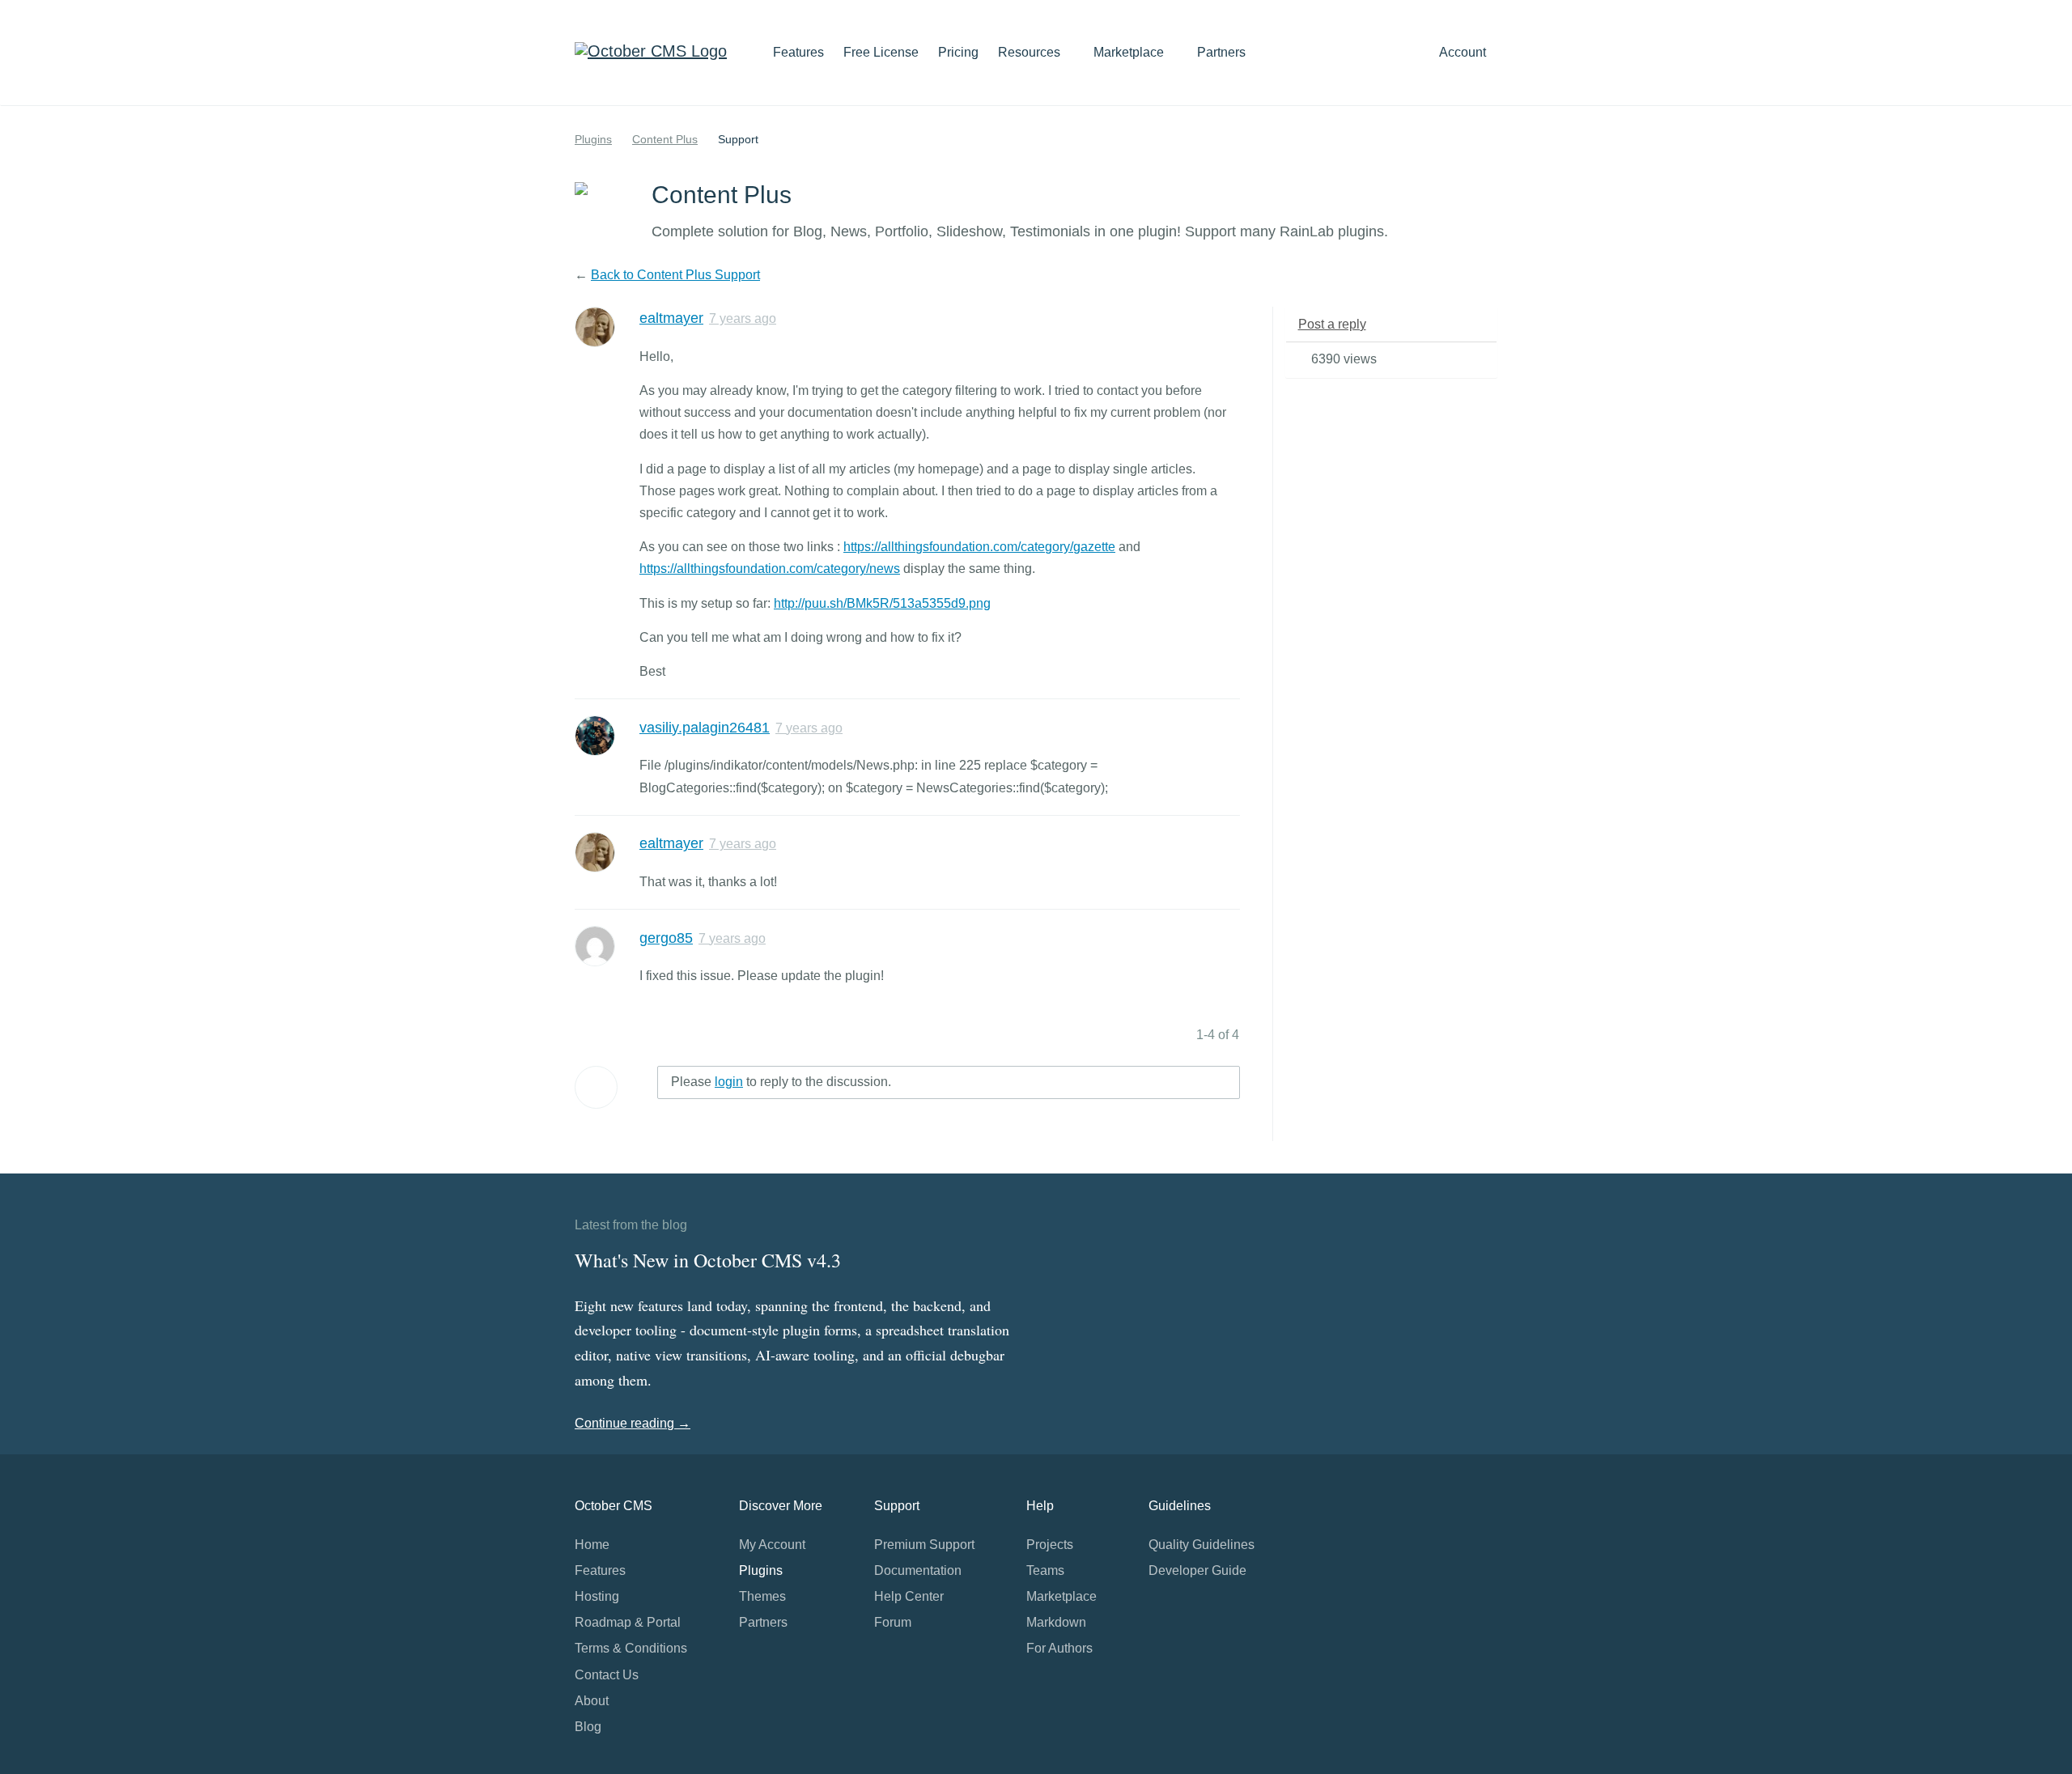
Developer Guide (1197, 1570)
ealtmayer (671, 318)
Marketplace (1130, 52)
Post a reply (1332, 324)
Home (592, 1545)
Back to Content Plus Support (675, 275)
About (592, 1701)
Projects (1050, 1545)
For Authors (1059, 1648)
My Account (772, 1545)
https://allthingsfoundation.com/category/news (770, 569)
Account (1464, 52)
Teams (1045, 1570)
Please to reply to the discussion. (781, 1082)
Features (798, 52)
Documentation (918, 1570)
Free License (881, 52)
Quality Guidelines (1202, 1545)
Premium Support (924, 1545)
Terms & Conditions (631, 1648)
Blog (588, 1727)
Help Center (909, 1596)
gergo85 (666, 938)
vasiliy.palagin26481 (705, 728)
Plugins (593, 139)
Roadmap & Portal (628, 1622)
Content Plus (665, 139)
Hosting (597, 1596)
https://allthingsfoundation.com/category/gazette (979, 547)
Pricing (958, 52)
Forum (893, 1622)
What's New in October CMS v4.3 (708, 1260)
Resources (1031, 52)
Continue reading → (633, 1423)
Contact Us (607, 1675)
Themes (762, 1596)
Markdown (1056, 1622)
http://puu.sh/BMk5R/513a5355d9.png (882, 603)
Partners (1221, 52)
